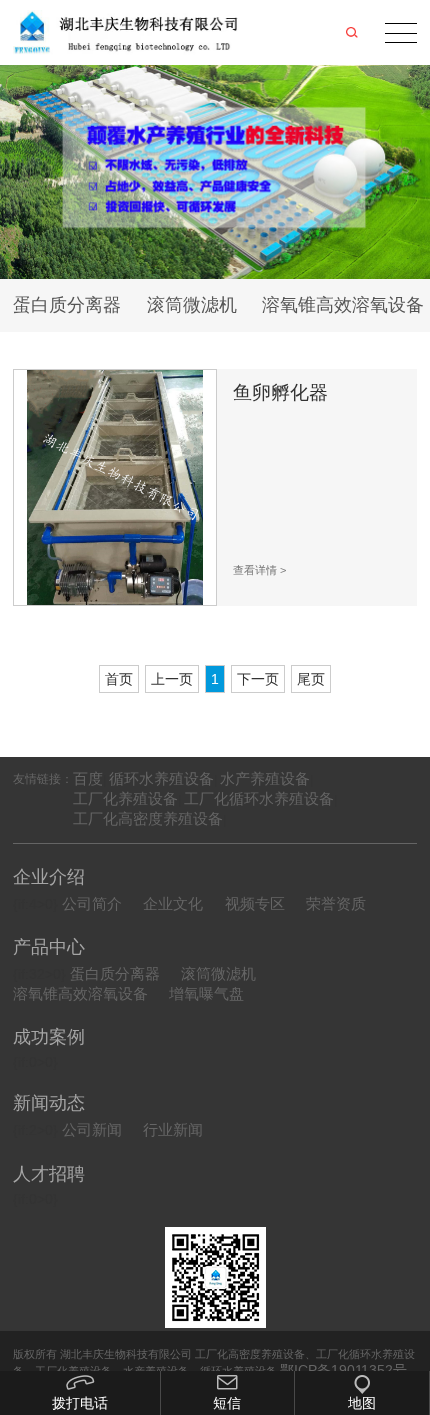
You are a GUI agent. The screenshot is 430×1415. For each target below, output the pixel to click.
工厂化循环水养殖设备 (259, 798)
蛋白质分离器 (67, 304)
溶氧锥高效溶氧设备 (80, 993)
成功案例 (49, 1036)
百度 (88, 778)
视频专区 (255, 903)
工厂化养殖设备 (125, 798)
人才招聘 (49, 1173)
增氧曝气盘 (206, 993)
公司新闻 (92, 1129)
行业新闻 (173, 1129)
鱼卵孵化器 (280, 392)
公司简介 (92, 903)
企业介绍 (49, 876)
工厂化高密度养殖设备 (148, 818)
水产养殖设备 (265, 778)
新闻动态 (49, 1102)
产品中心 (49, 946)
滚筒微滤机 (192, 304)
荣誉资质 (336, 903)
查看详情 (259, 570)
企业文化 (173, 903)
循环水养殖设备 (161, 778)
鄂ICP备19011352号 (343, 1370)
